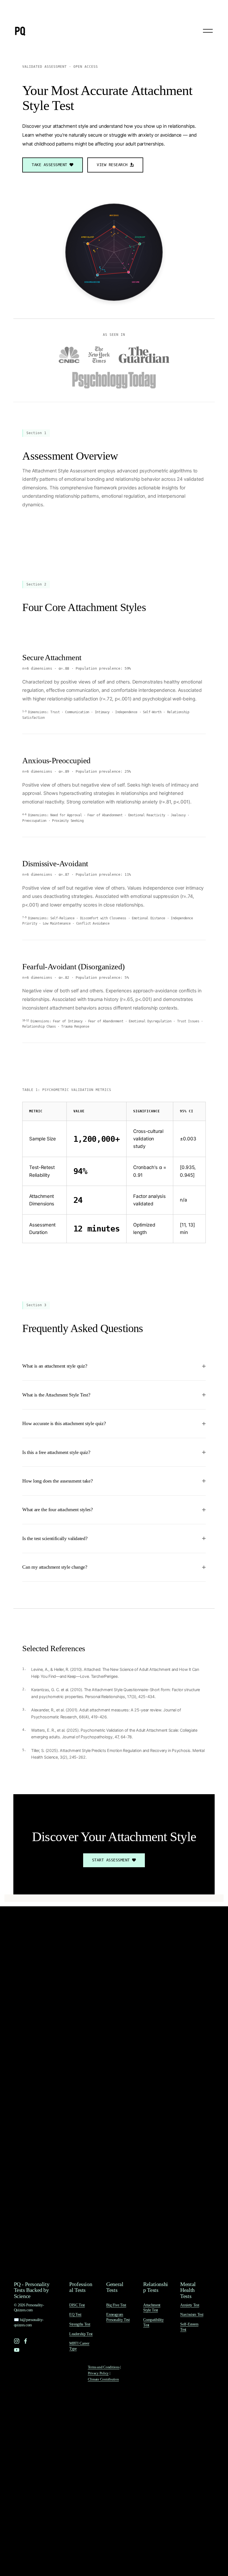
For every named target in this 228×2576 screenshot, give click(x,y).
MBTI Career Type (79, 2346)
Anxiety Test (190, 2305)
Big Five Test (116, 2305)
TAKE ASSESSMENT (49, 165)
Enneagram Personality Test (118, 2317)
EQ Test (75, 2314)
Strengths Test (80, 2324)
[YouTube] (17, 2350)
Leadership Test (81, 2334)
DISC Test (77, 2305)
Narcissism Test (192, 2314)
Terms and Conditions (104, 2367)
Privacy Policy (98, 2373)
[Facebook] (26, 2341)
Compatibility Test (153, 2322)
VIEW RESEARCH (112, 165)
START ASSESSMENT (111, 1860)
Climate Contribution (103, 2379)
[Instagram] (17, 2341)
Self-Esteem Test (189, 2327)
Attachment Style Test (152, 2308)
